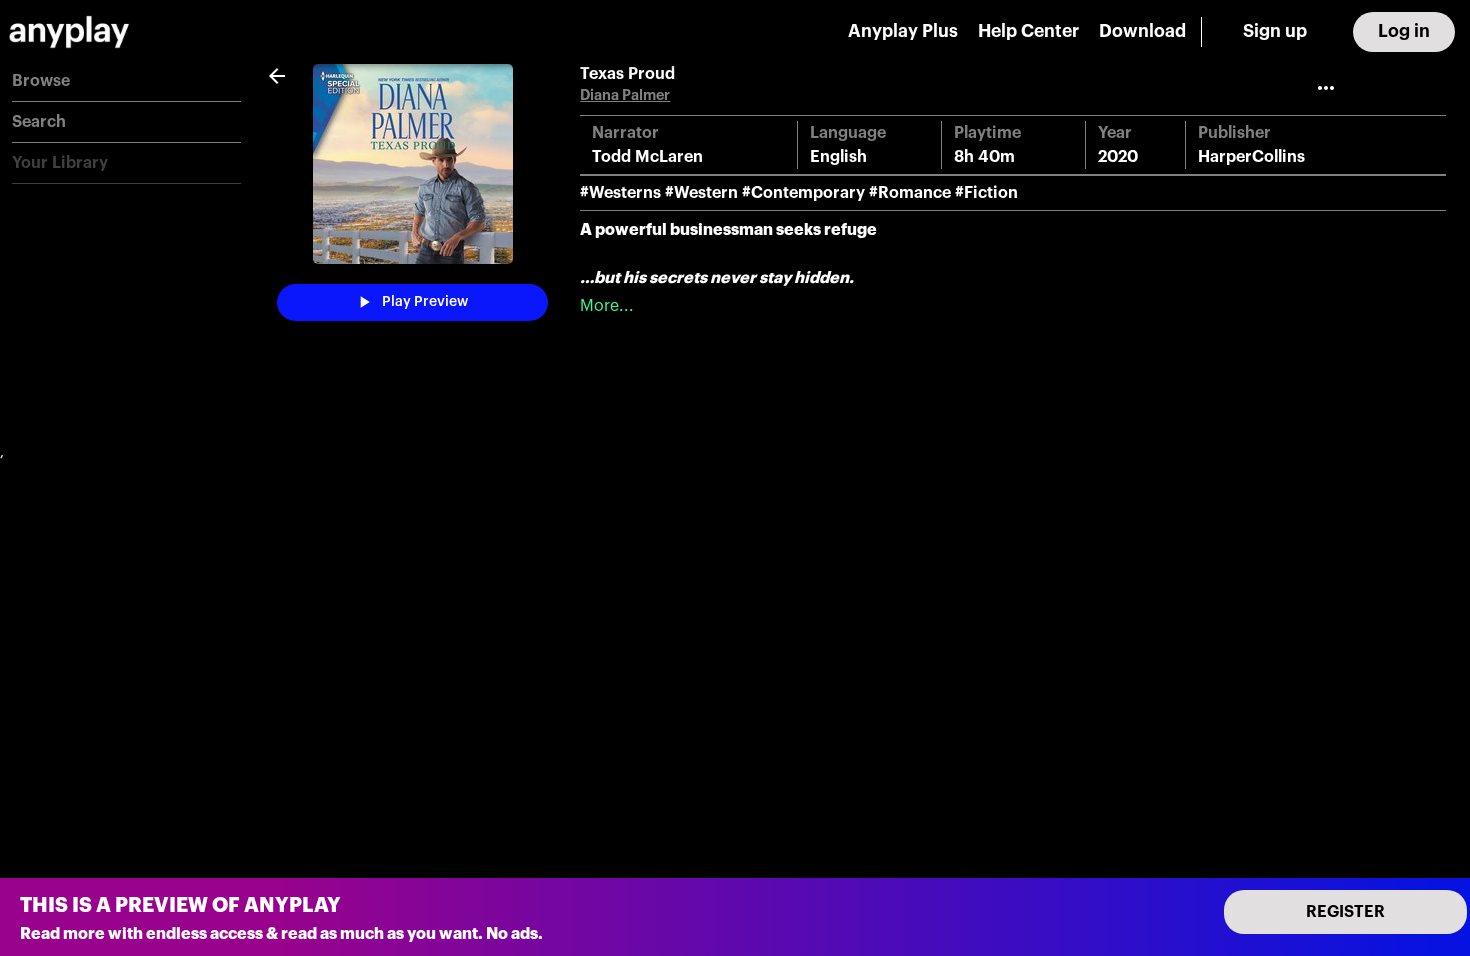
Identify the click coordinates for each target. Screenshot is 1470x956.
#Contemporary (803, 193)
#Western (701, 193)
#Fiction (986, 193)
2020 (1118, 157)
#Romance (910, 193)
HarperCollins (1251, 157)
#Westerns (620, 193)
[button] (126, 81)
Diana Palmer (625, 95)
